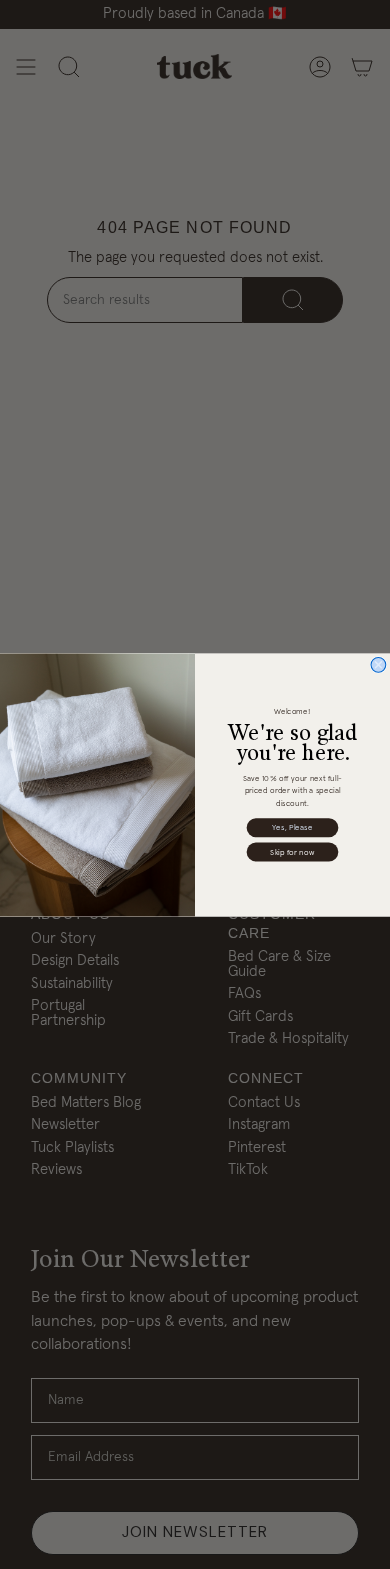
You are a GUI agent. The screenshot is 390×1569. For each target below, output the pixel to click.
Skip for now (292, 851)
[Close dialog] (378, 664)
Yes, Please (292, 827)
